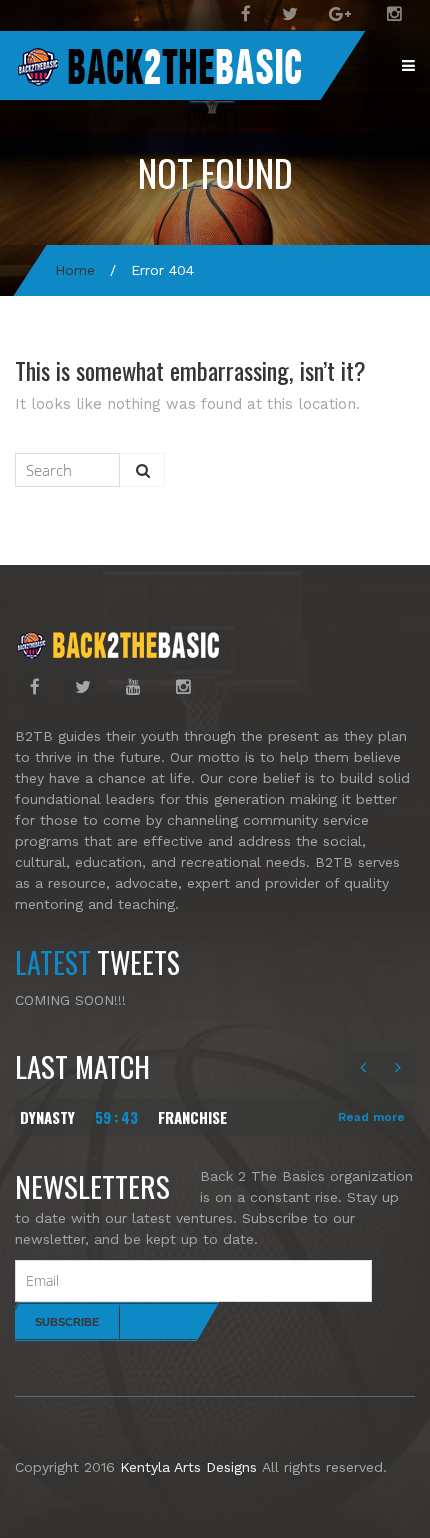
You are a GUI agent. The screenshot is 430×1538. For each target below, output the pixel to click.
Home (75, 270)
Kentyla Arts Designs (188, 1467)
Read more (371, 1117)
